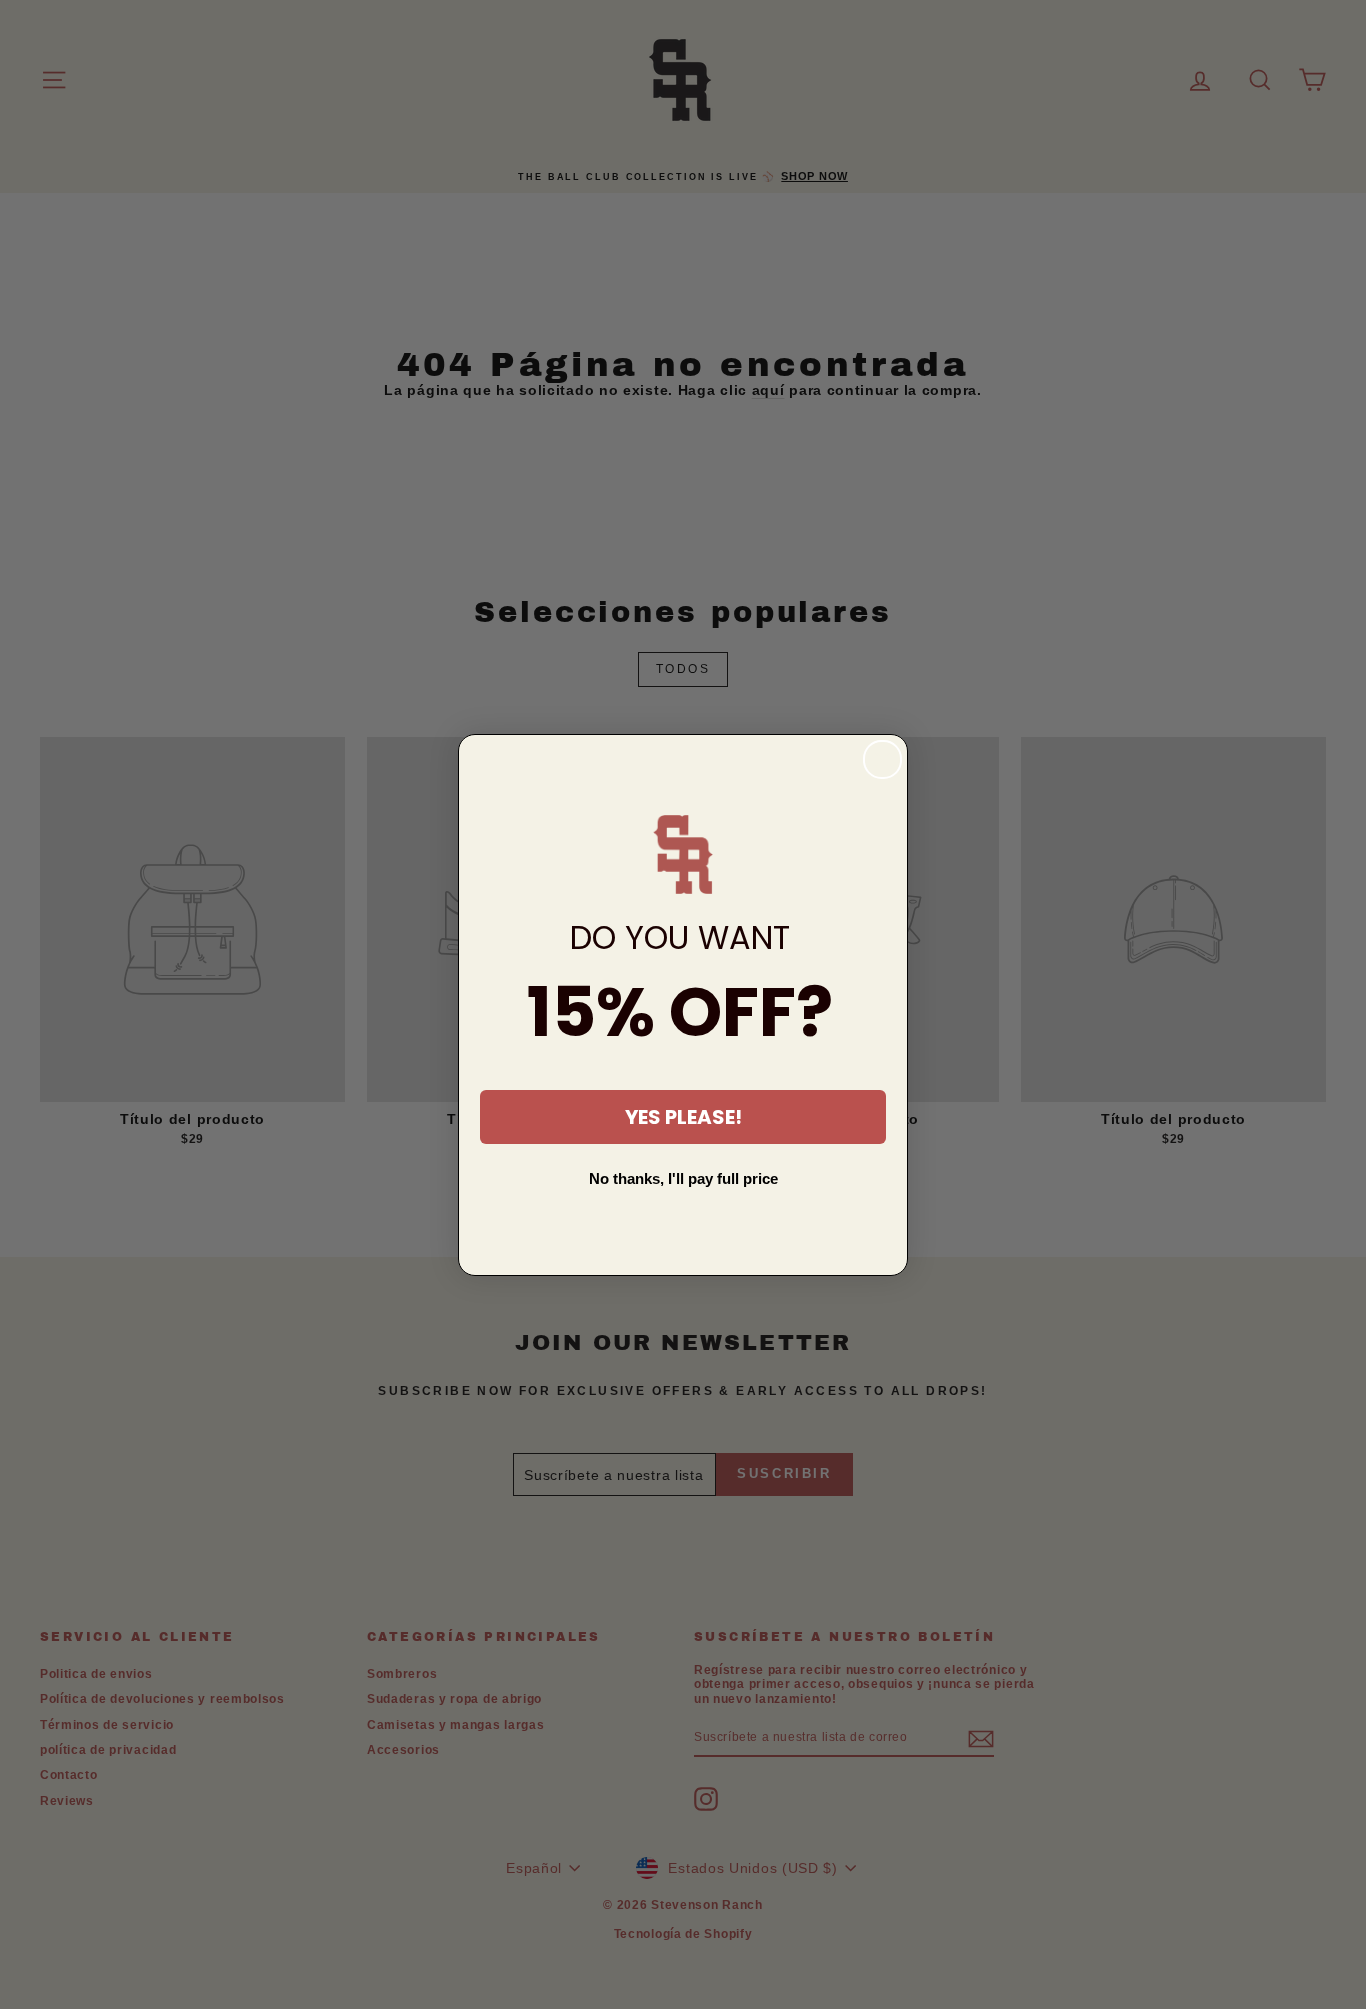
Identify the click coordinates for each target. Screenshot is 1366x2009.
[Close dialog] (882, 759)
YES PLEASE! (683, 1117)
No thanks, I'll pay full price (683, 1178)
